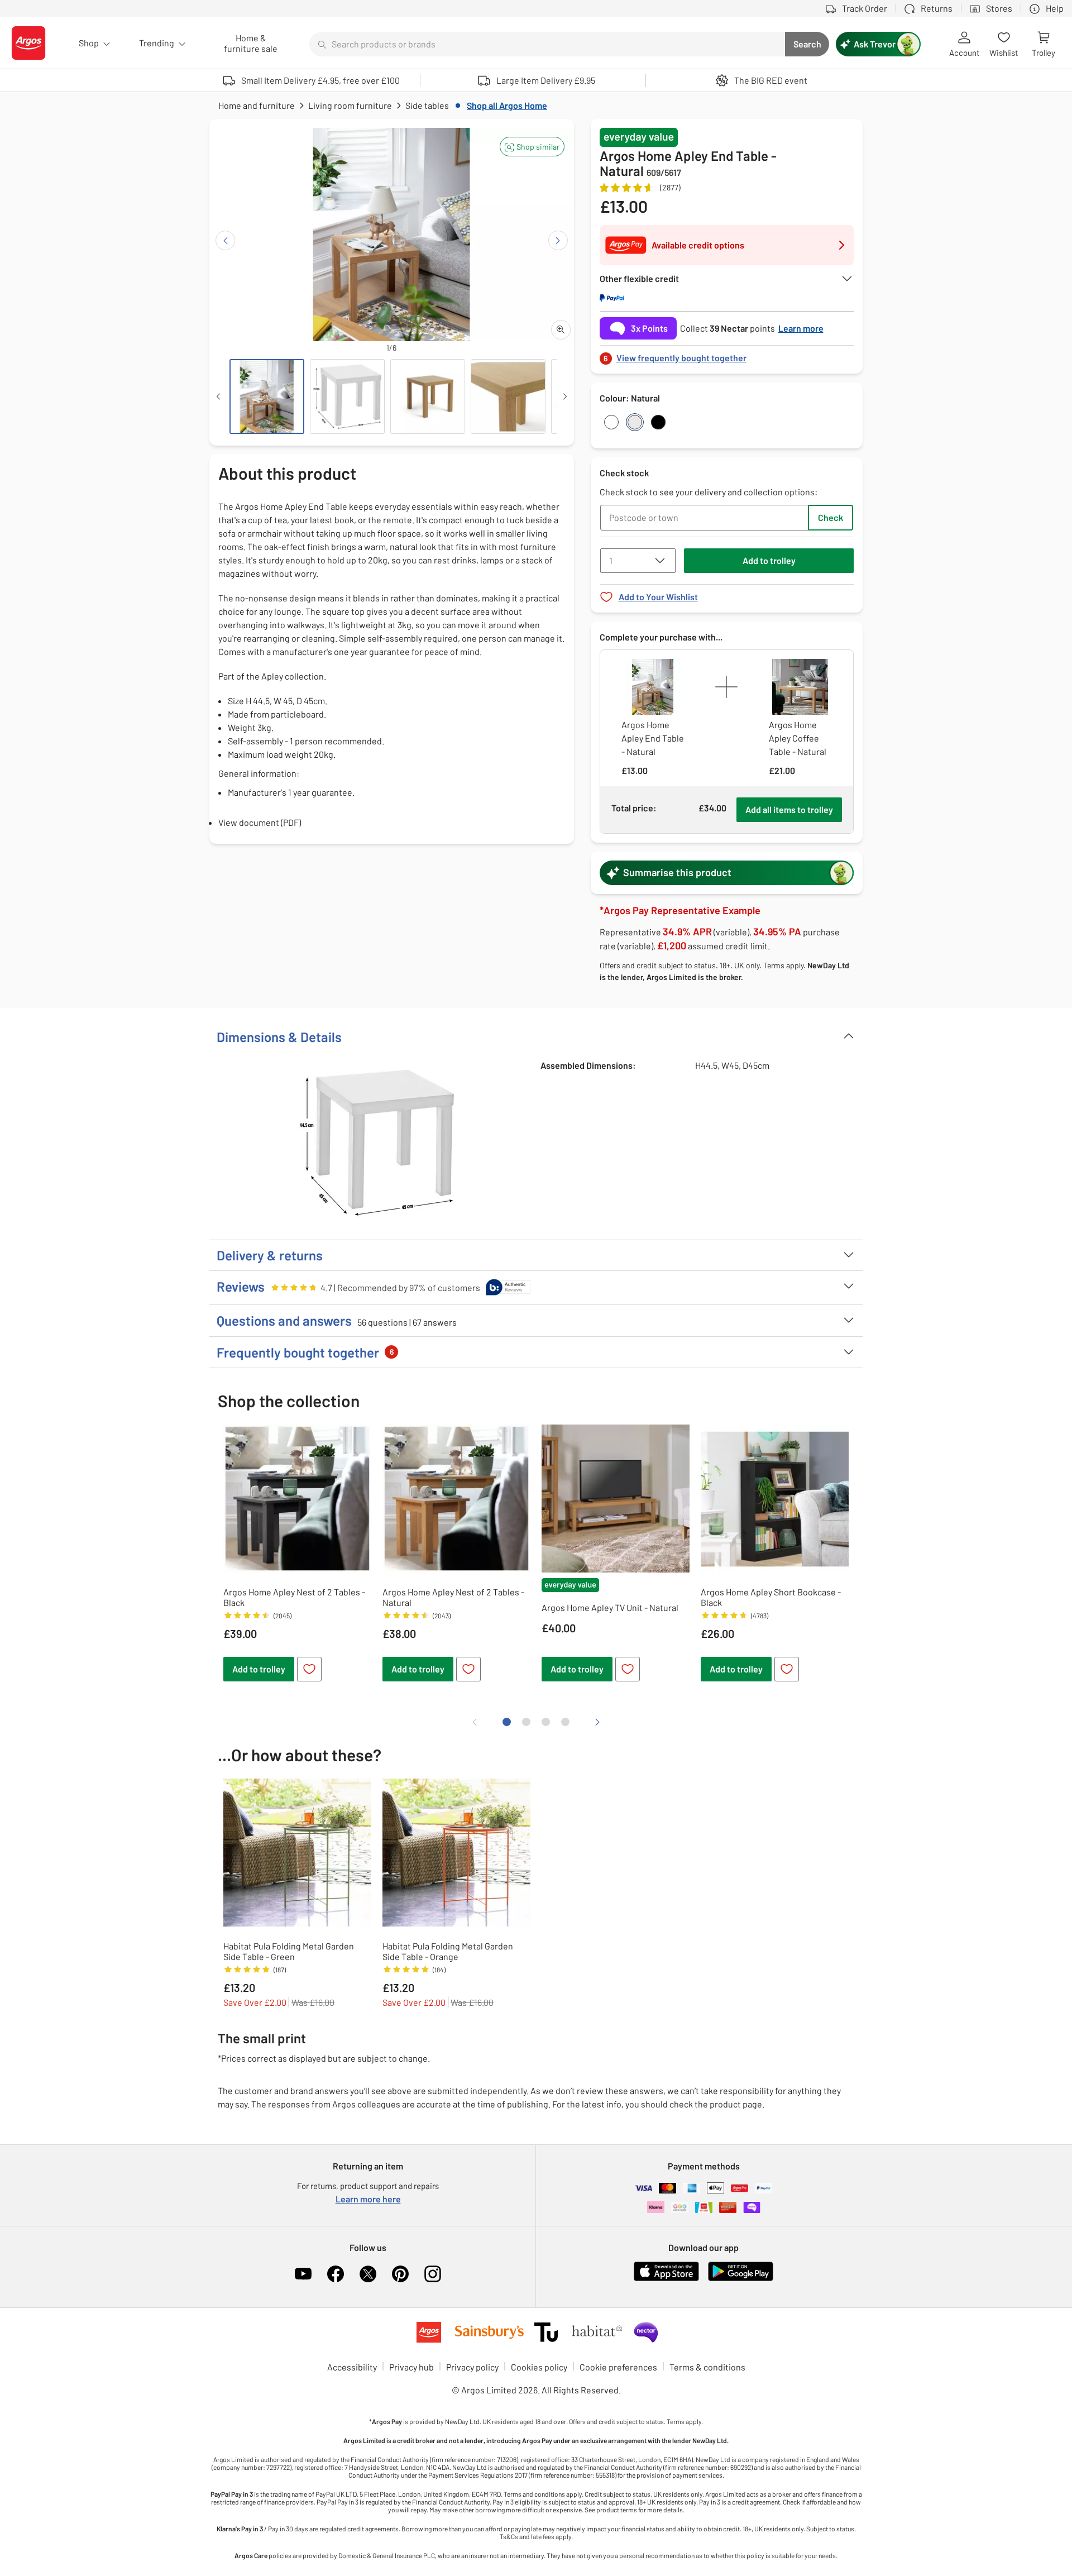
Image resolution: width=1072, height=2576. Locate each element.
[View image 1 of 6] (267, 396)
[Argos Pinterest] (400, 2274)
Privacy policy (472, 2367)
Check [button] (831, 517)
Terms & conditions (707, 2367)
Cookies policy (539, 2367)
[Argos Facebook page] (336, 2274)
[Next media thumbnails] (565, 396)
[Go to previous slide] (225, 240)
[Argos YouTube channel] (303, 2274)
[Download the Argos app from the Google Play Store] (741, 2279)
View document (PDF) (260, 822)
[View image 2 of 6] (347, 396)
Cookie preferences (618, 2367)
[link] (727, 355)
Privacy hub (411, 2367)
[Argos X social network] (368, 2274)
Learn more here (368, 2199)
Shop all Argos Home (507, 105)
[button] (532, 147)
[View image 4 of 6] (508, 396)
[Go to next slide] (558, 240)
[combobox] (547, 44)
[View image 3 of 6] (428, 396)
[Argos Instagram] (433, 2274)
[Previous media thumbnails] (218, 396)
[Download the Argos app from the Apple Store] (666, 2279)
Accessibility (352, 2367)
